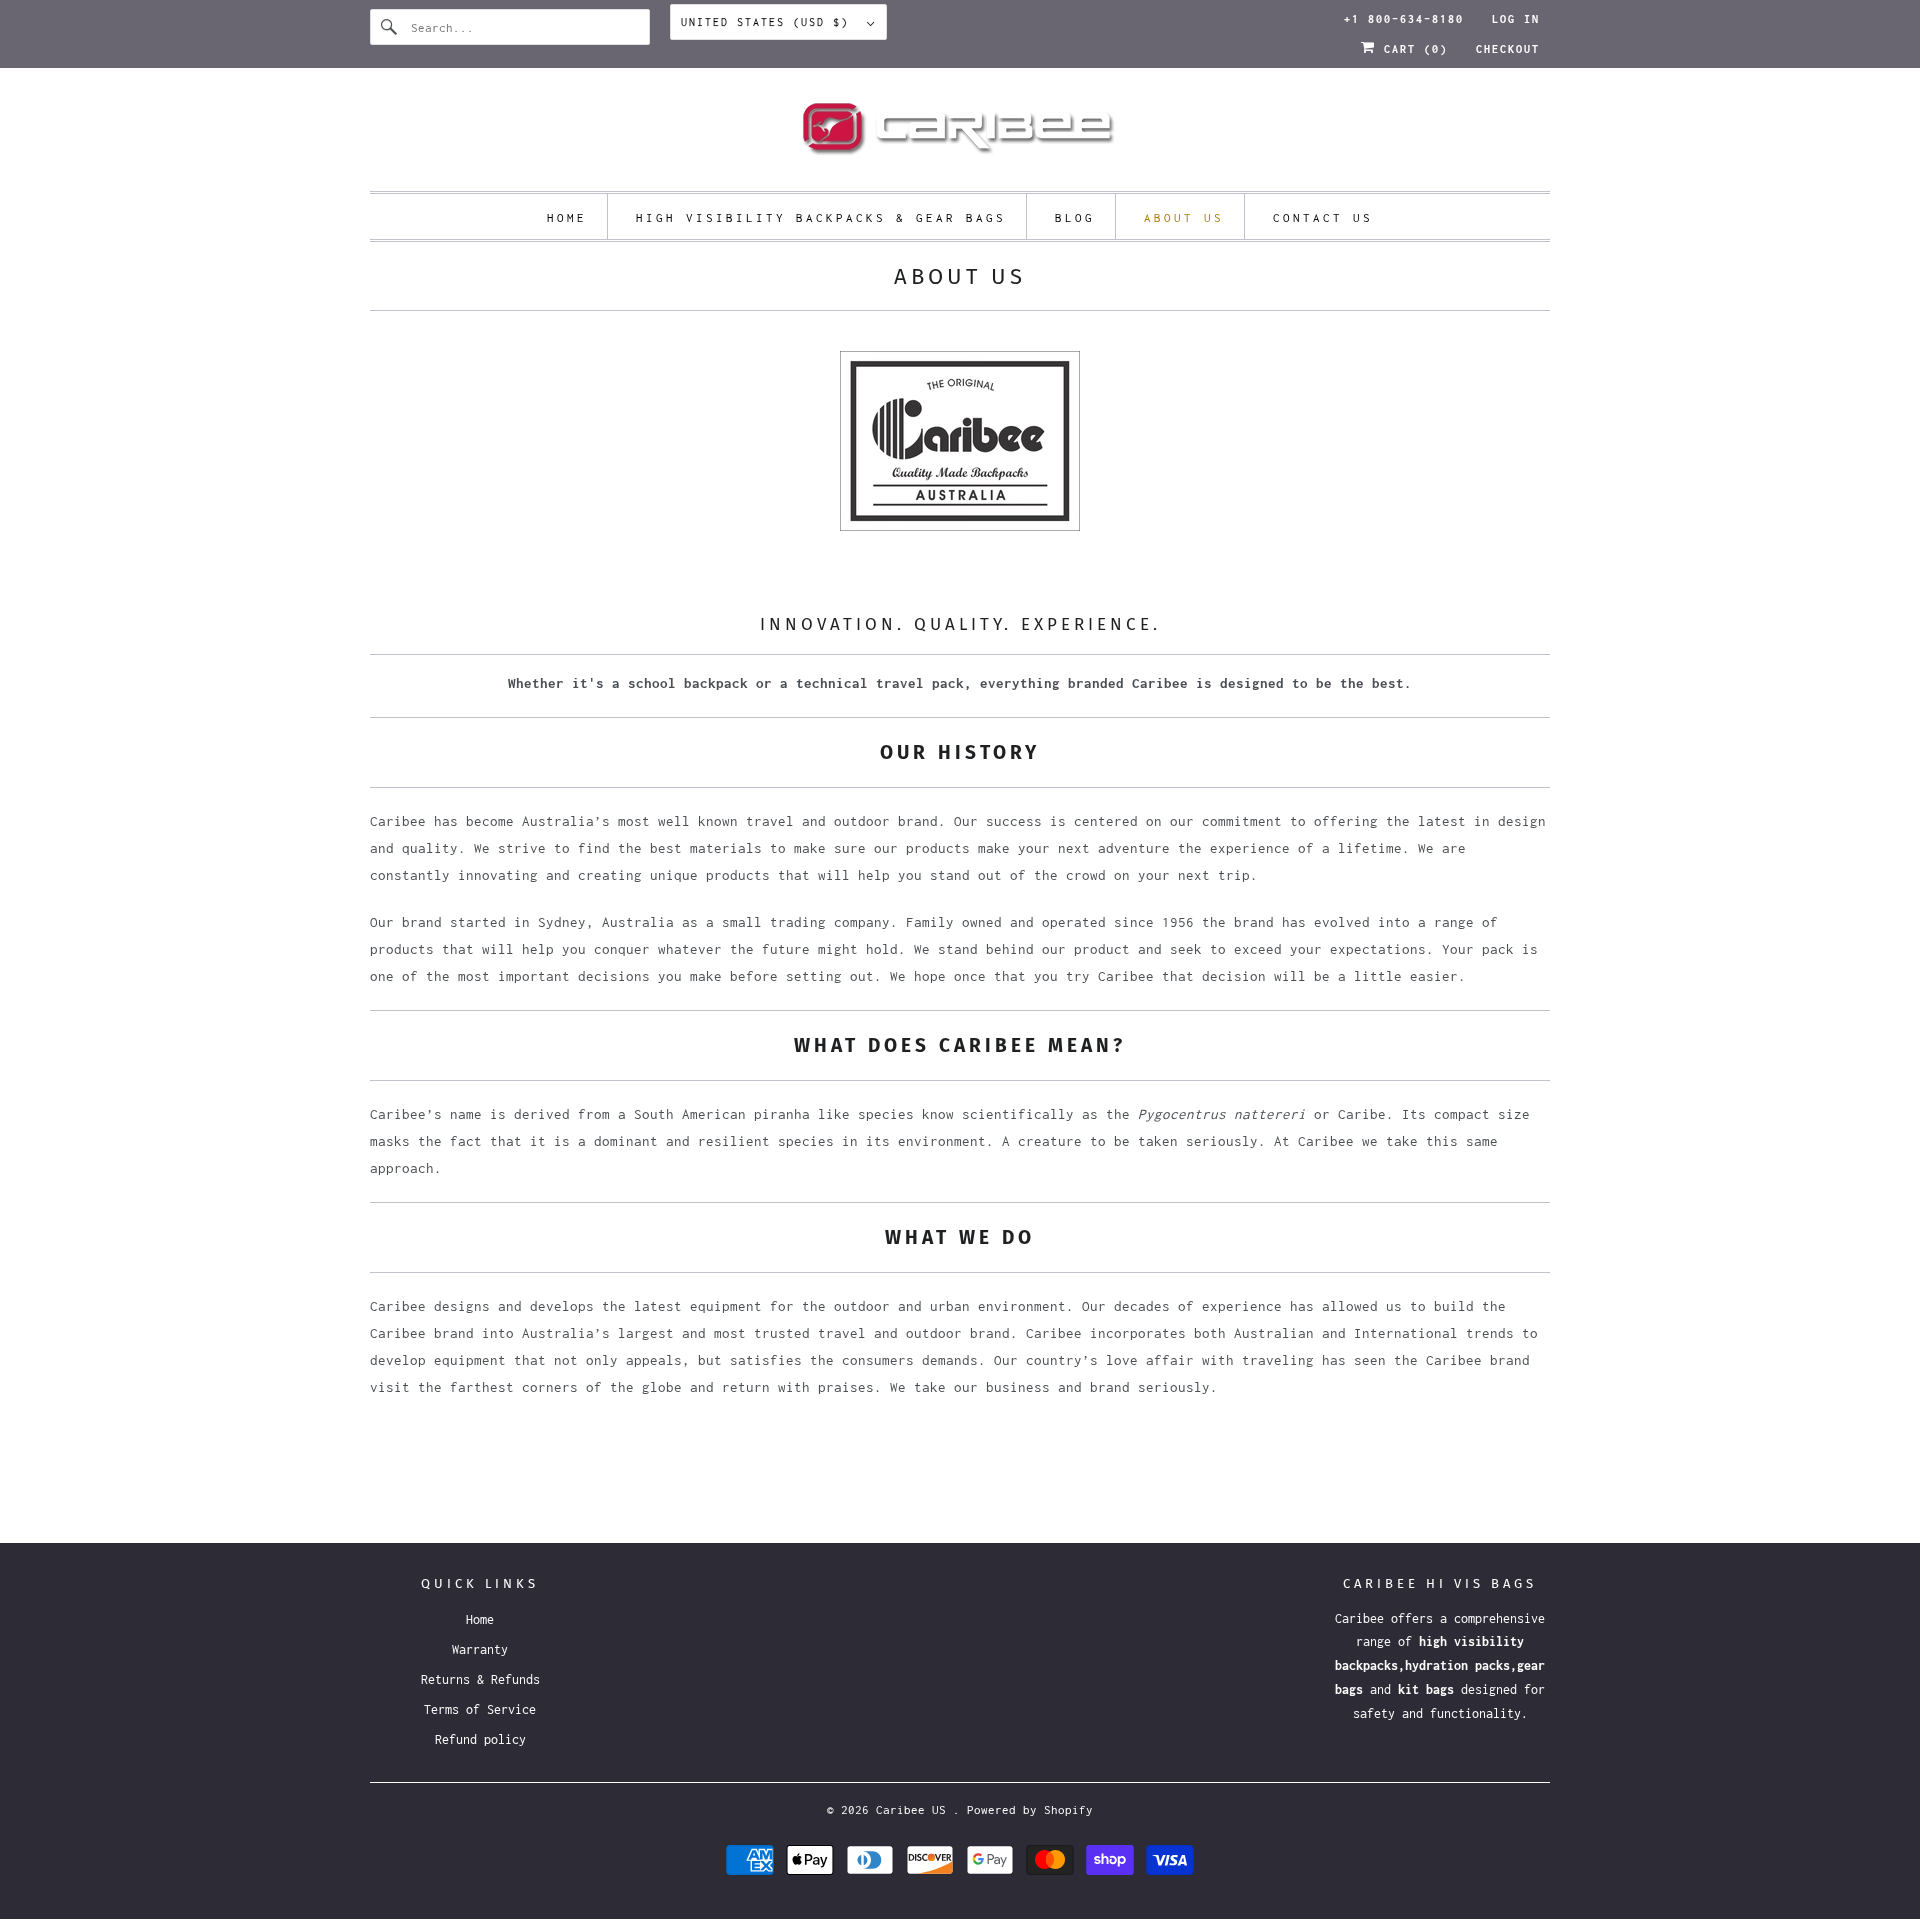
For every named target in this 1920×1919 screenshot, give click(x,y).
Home (480, 1619)
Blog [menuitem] (1075, 217)
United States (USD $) (769, 22)
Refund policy (480, 1739)
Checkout (1508, 49)
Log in (1516, 19)
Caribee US (914, 1809)
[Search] (390, 27)
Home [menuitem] (567, 217)
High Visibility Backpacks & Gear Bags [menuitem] (821, 217)
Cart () (1412, 49)
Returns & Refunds (480, 1679)
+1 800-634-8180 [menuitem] (1404, 19)
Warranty (480, 1649)
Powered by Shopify (1030, 1809)
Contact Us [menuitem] (1323, 217)
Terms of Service (480, 1709)
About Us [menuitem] (1184, 217)
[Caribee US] (960, 134)
